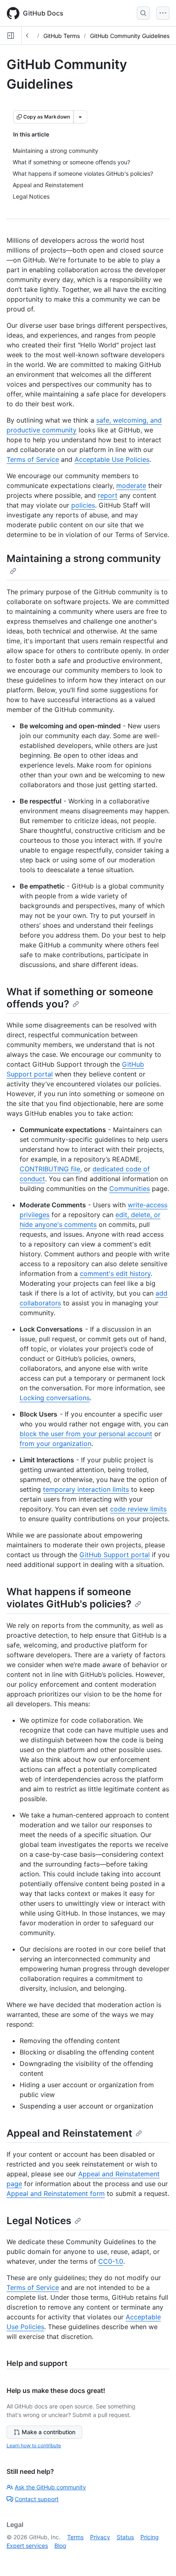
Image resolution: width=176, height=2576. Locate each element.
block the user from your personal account (86, 1434)
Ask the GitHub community (50, 2487)
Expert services (27, 2546)
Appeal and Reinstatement (69, 2133)
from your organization (55, 1444)
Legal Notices (39, 2221)
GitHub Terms (62, 36)
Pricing (150, 2537)
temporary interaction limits (86, 1489)
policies (83, 505)
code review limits (138, 1509)
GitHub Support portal (115, 1555)
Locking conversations (55, 1398)
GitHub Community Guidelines (130, 36)
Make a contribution (49, 2432)
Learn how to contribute (34, 2445)
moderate (131, 486)
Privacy (100, 2537)
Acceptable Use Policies (112, 459)
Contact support (37, 2499)
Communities (130, 1188)
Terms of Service (33, 459)
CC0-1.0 (111, 2261)
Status (125, 2537)
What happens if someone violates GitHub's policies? (69, 1598)
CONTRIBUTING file (50, 1169)
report (108, 495)
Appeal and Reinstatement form (56, 2193)
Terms (75, 2537)
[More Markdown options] (80, 117)
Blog (60, 2546)
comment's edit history (115, 1273)
